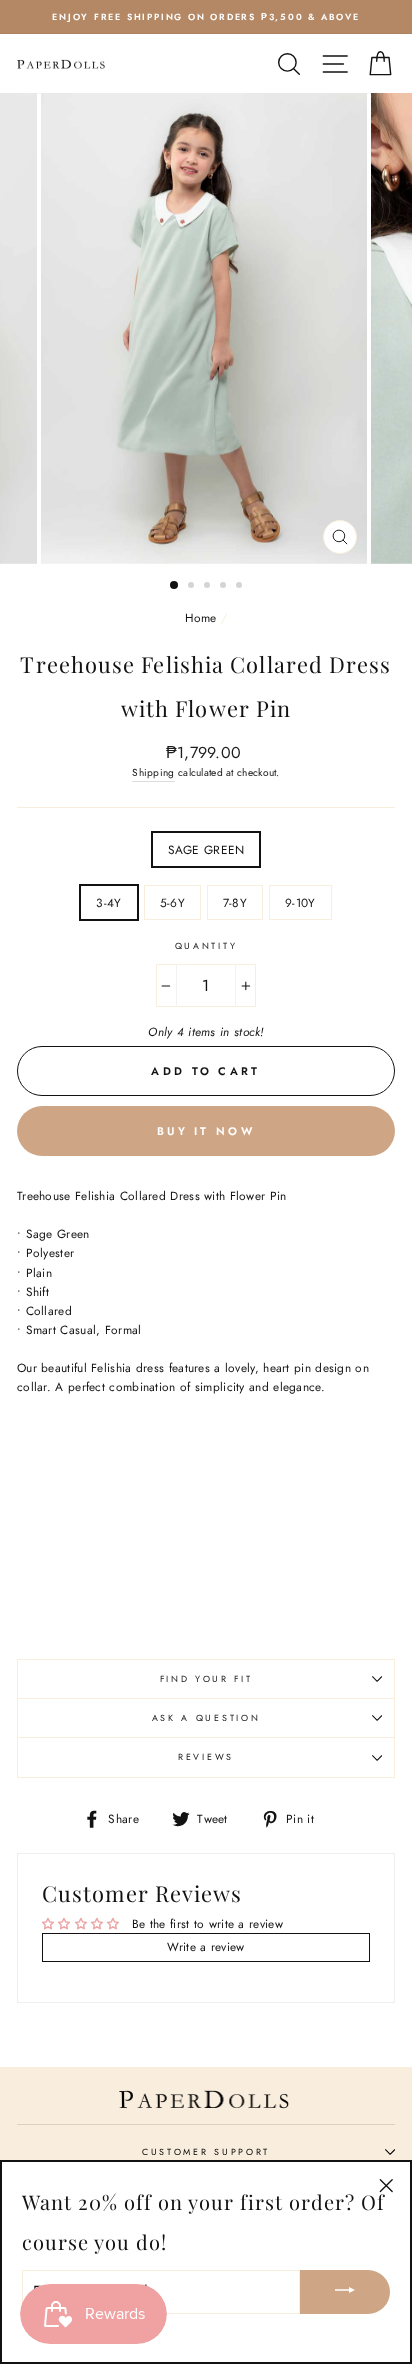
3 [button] (209, 587)
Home (201, 617)
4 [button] (225, 587)
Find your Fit (206, 1678)
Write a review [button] (205, 1946)
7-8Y (235, 902)
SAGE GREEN (206, 849)
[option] (206, 17)
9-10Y (300, 902)
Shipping (153, 772)
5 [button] (241, 587)
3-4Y (108, 902)
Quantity (206, 945)
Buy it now (206, 1131)
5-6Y (172, 902)
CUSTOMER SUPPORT (206, 2151)
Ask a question (206, 1717)
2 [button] (193, 587)
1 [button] (175, 586)
